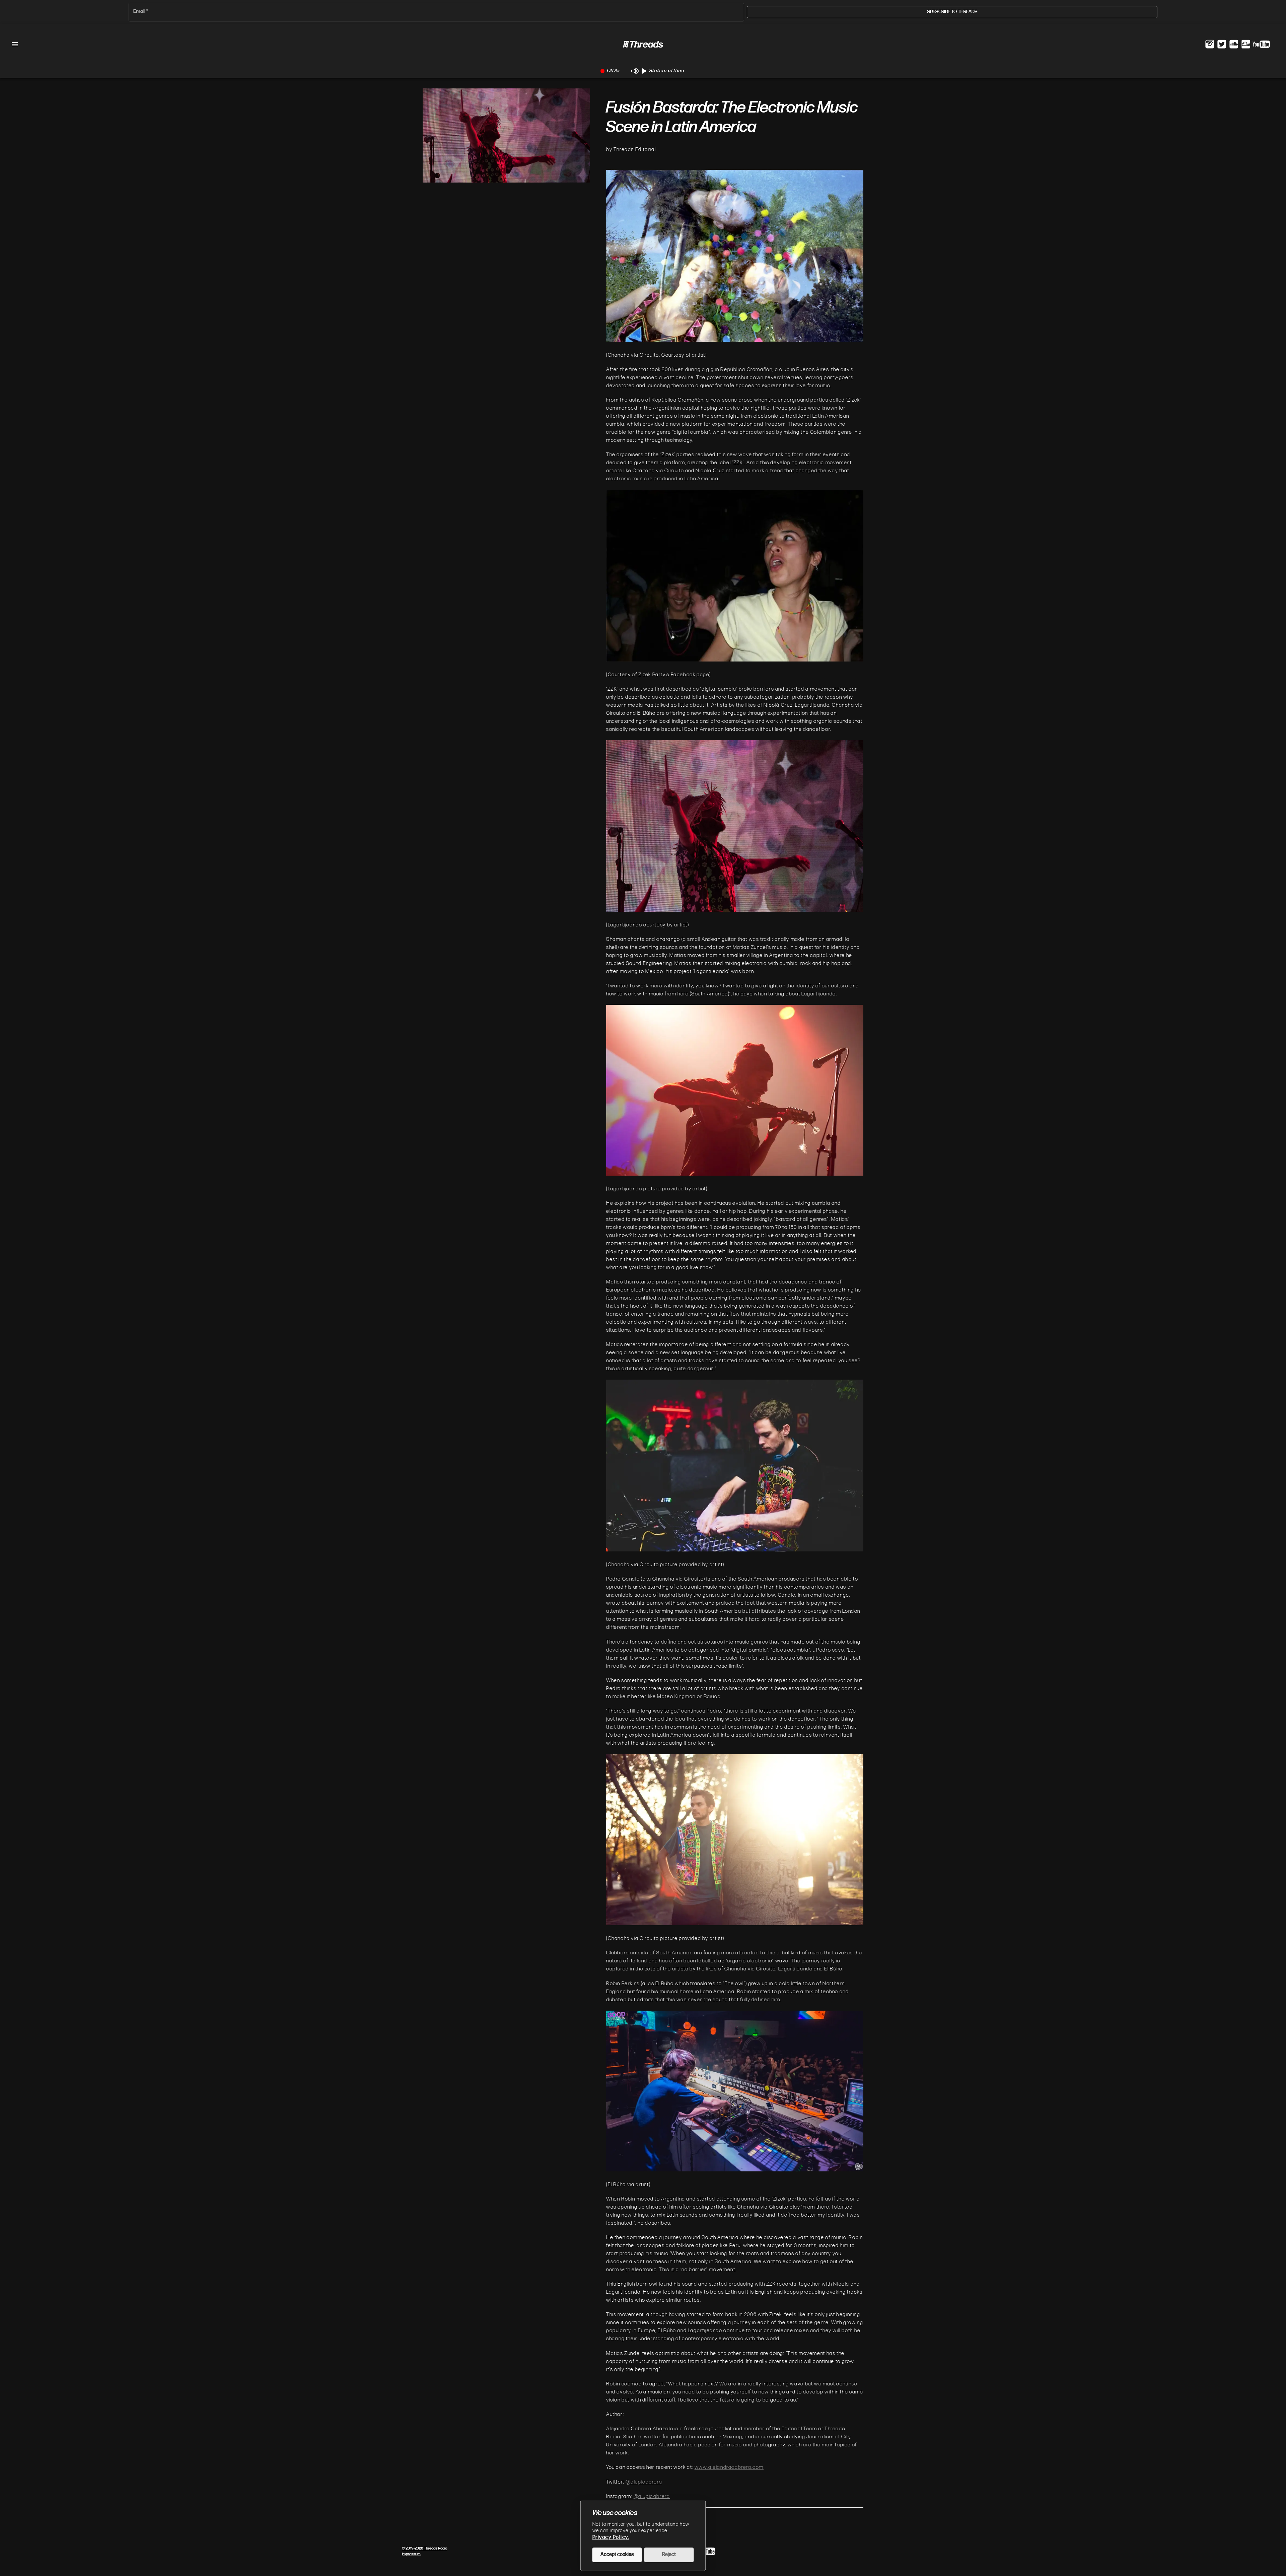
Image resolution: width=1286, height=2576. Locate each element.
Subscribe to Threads (952, 12)
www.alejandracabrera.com (729, 2467)
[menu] (15, 44)
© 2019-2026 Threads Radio (424, 2549)
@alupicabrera (644, 2482)
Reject (669, 2555)
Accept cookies (617, 2555)
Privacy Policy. (611, 2538)
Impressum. (412, 2554)
